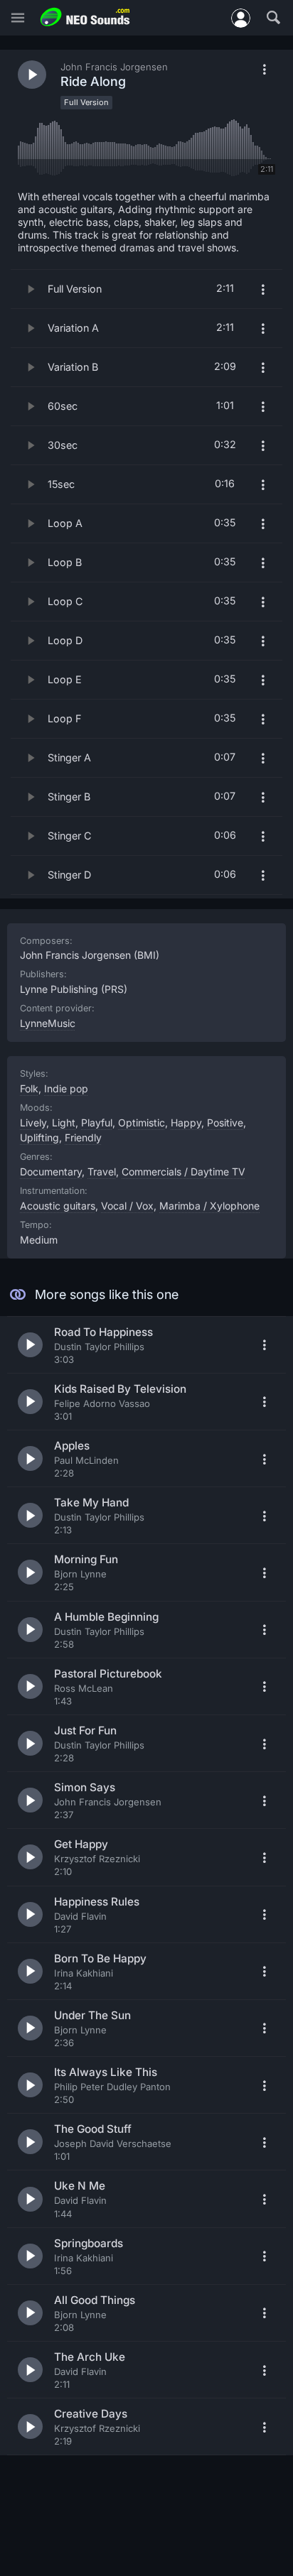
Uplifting (39, 1137)
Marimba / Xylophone (209, 1206)
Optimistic (142, 1123)
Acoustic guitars (58, 1206)
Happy (186, 1123)
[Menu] (18, 18)
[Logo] (85, 17)
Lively (33, 1123)
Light (64, 1123)
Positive (225, 1123)
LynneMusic (48, 1023)
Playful (97, 1123)
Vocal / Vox (127, 1206)
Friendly (83, 1137)
